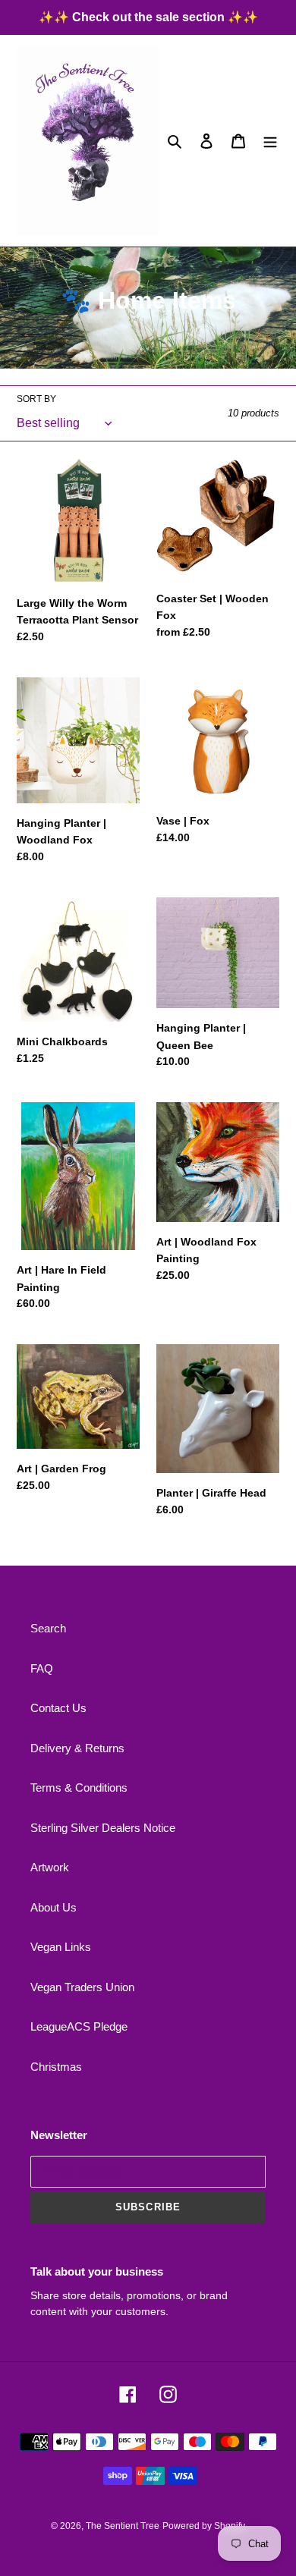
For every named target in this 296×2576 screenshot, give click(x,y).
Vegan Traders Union (82, 1987)
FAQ (42, 1668)
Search (48, 1628)
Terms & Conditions (79, 1787)
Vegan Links (61, 1947)
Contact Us (58, 1708)
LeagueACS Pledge (79, 2026)
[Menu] (270, 141)
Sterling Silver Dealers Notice (103, 1828)
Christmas (56, 2067)
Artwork (50, 1867)
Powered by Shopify (204, 2526)
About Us (54, 1907)
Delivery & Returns (77, 1748)
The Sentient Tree (123, 2526)
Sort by (36, 399)
